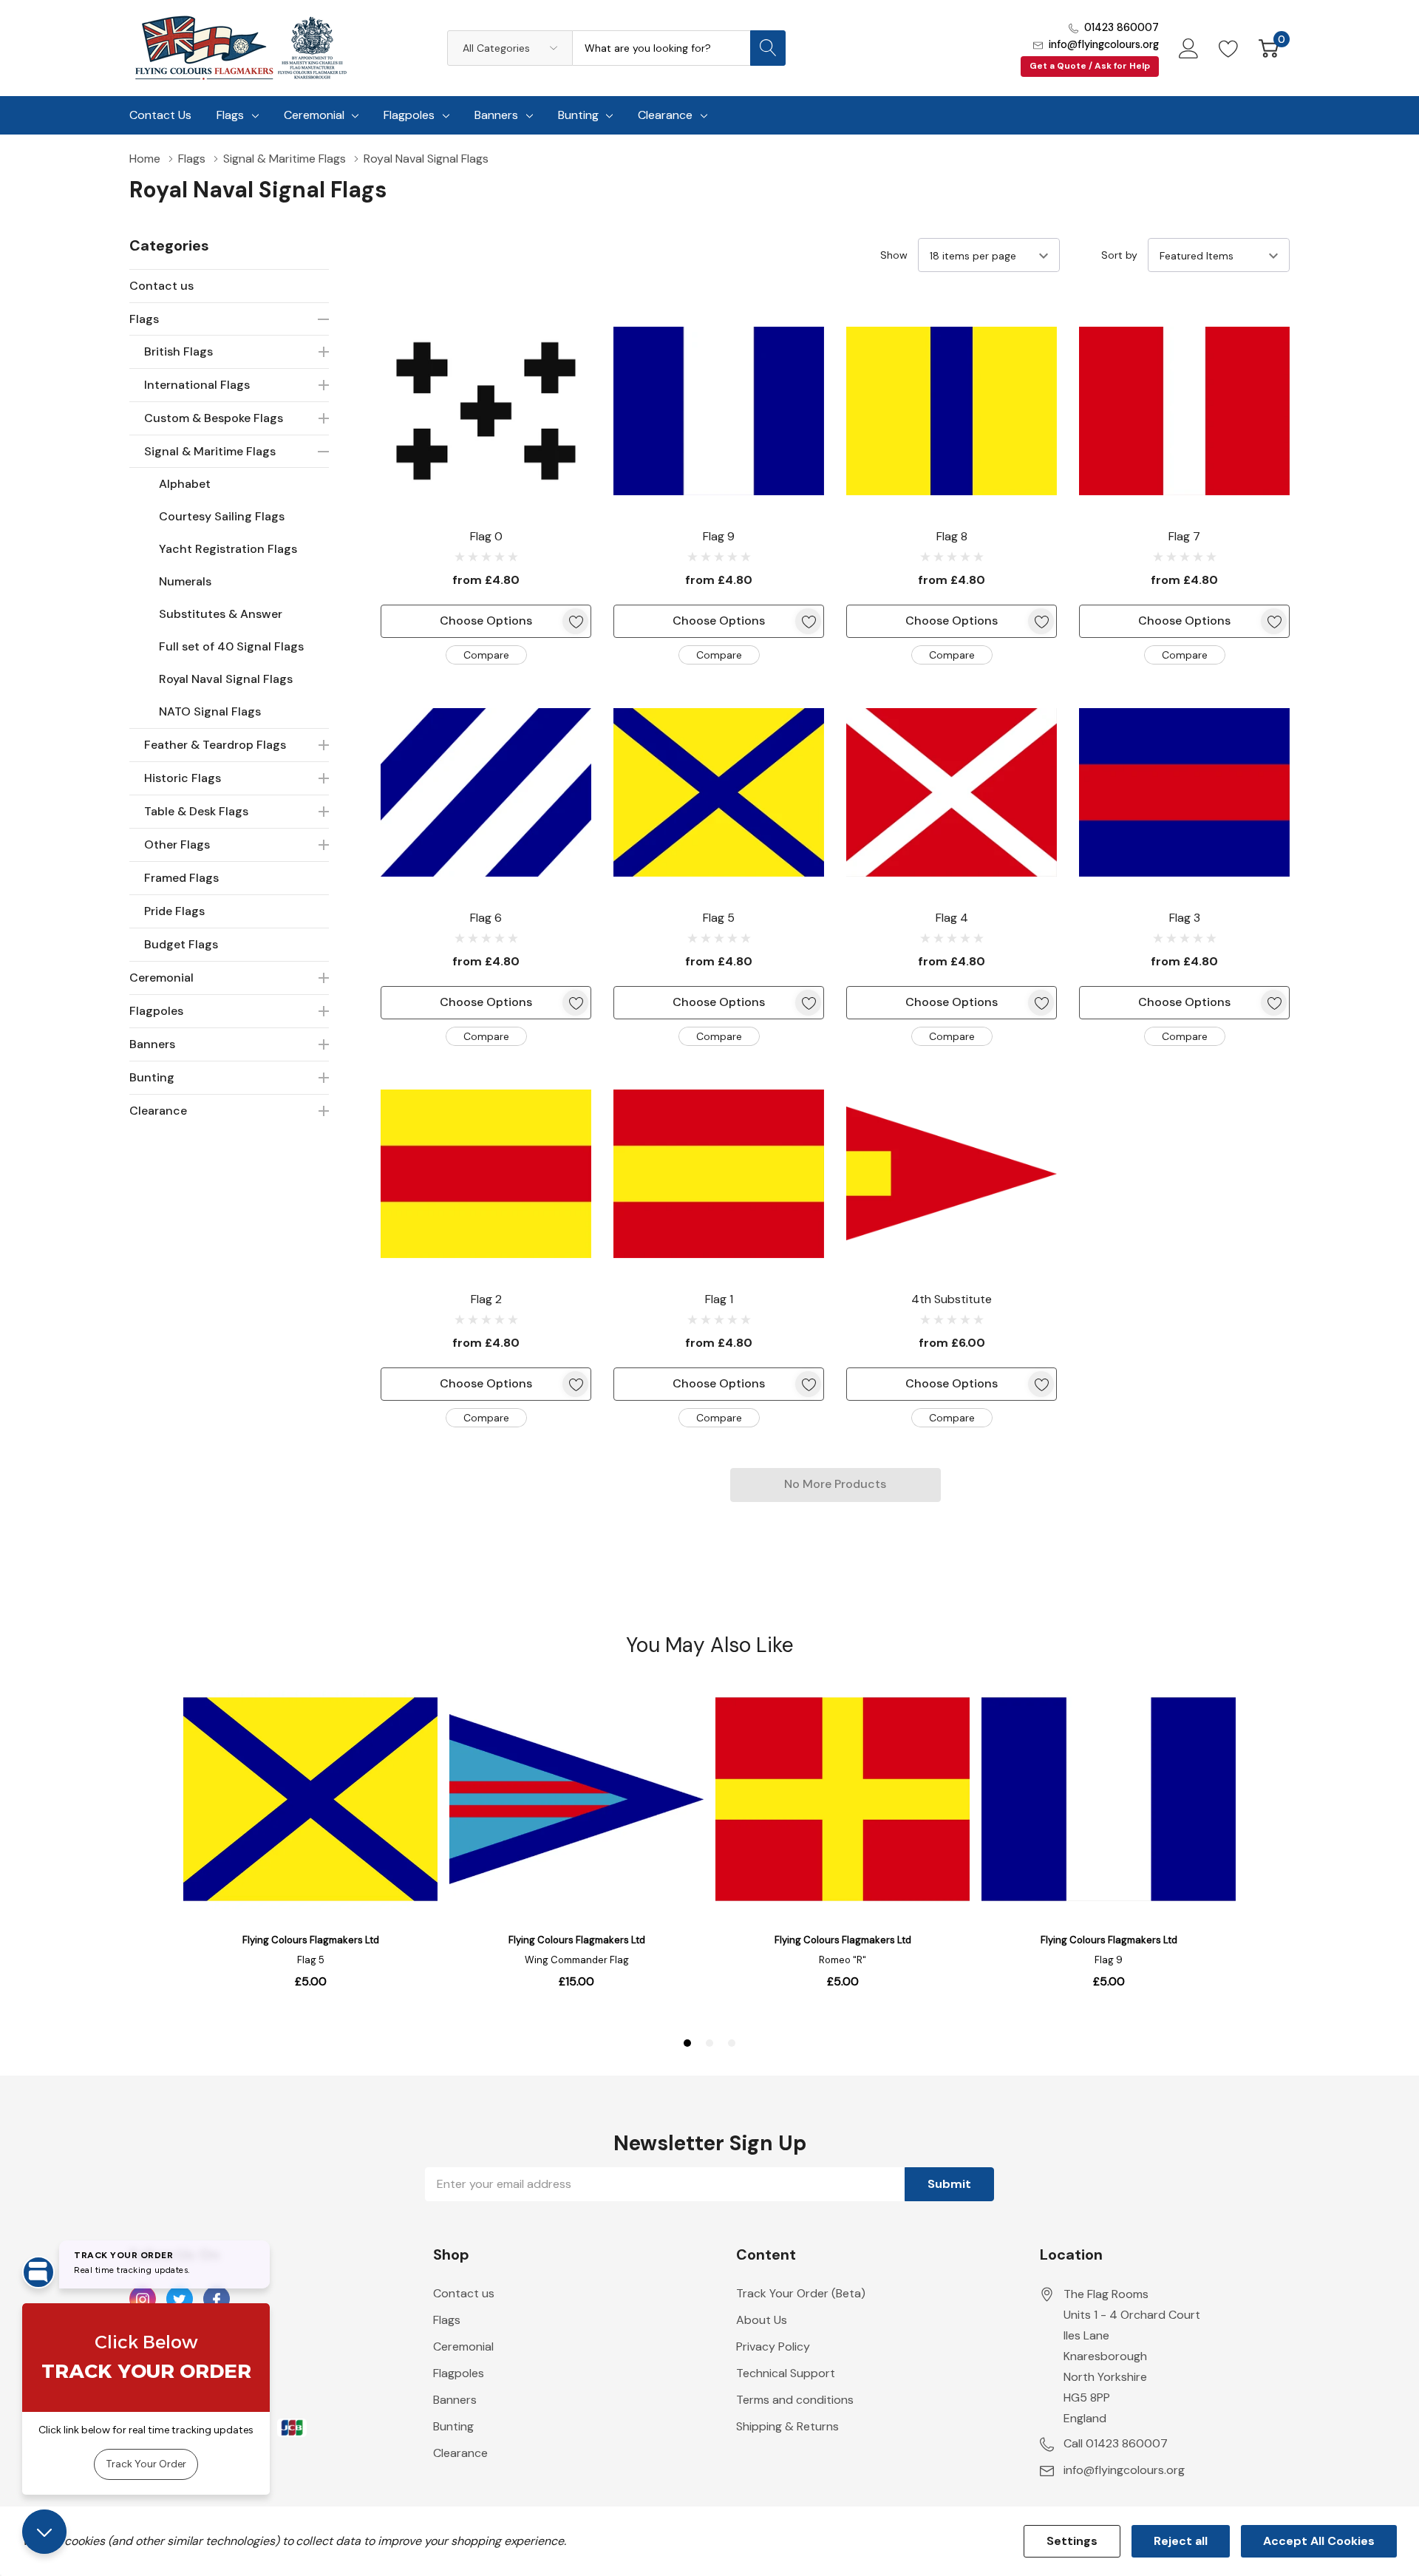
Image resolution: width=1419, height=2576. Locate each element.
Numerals (185, 581)
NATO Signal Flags (210, 711)
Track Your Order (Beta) (801, 2293)
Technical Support (786, 2373)
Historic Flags (183, 778)
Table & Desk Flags (196, 811)
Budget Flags (181, 944)
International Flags (197, 385)
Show (894, 255)
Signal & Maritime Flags (210, 451)
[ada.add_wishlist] (575, 621)
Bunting (578, 115)
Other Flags (177, 844)
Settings (1072, 2541)
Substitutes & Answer (221, 614)
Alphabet (185, 484)
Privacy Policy (773, 2346)
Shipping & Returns (787, 2426)
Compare (486, 655)
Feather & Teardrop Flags (215, 745)
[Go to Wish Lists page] (1229, 48)
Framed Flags (181, 878)
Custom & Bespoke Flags (214, 418)
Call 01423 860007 (1116, 2443)
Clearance (665, 115)
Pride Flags (174, 911)
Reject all (1181, 2541)
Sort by (1119, 255)
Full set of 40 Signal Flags (231, 646)
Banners (496, 115)
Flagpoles (409, 115)
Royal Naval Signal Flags (226, 679)
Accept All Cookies (1319, 2541)
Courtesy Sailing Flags (222, 516)
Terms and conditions (795, 2400)
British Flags (178, 351)
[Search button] (768, 48)
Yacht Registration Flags (228, 549)
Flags (230, 115)
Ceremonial (314, 115)
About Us (762, 2320)
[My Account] (1189, 48)
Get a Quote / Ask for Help (1090, 66)
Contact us (161, 286)
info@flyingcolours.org (1104, 44)
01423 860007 (1122, 27)
